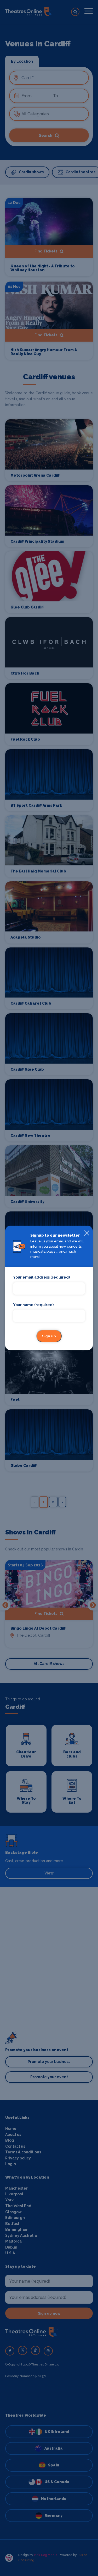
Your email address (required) (41, 1278)
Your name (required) (33, 1305)
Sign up (49, 1336)
